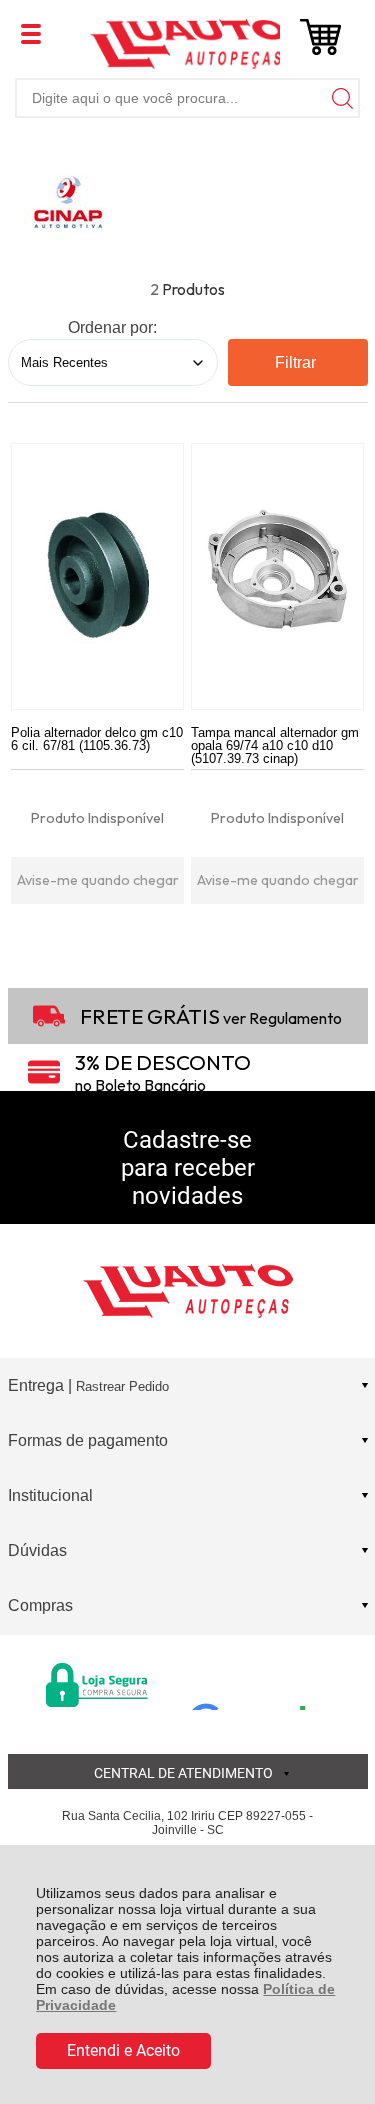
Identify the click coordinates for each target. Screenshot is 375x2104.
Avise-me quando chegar (98, 880)
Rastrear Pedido (122, 1386)
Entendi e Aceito (123, 2050)
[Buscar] (340, 97)
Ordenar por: (112, 327)
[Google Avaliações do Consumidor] (255, 1683)
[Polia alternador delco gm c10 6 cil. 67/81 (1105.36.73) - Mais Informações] (97, 576)
